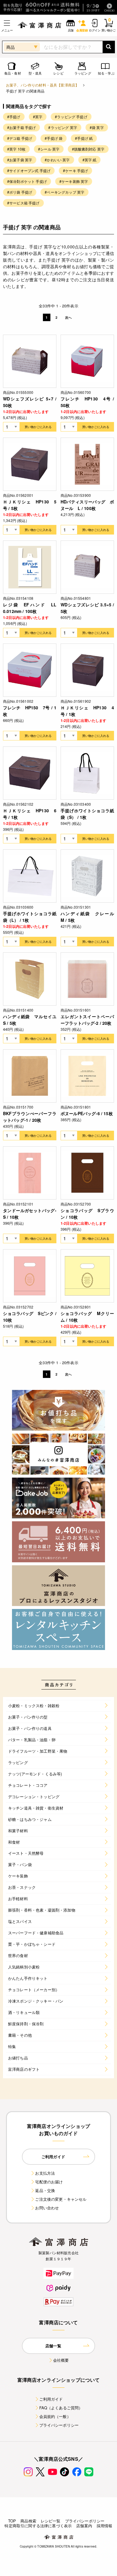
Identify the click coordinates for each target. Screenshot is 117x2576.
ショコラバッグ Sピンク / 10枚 (30, 1317)
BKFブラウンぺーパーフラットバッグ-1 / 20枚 (30, 1117)
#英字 (38, 117)
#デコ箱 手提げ (20, 138)
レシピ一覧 (51, 2521)
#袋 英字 (97, 127)
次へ (68, 317)
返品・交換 (45, 2190)
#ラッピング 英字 (63, 127)
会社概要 (61, 2360)
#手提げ (14, 117)
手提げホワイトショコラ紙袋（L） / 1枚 (30, 917)
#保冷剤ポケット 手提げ (27, 181)
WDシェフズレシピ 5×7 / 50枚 (30, 402)
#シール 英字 (49, 149)
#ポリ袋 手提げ (20, 192)
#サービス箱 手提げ (23, 203)
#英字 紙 (90, 160)
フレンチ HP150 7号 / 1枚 (30, 711)
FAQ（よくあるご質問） (61, 2408)
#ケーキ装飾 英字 (74, 181)
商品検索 (28, 2521)
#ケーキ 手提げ (75, 170)
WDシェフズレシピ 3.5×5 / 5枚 (87, 608)
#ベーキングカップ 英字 (64, 192)
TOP (12, 2521)
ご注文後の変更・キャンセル (61, 2199)
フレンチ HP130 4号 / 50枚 (87, 402)
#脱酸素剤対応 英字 (88, 149)
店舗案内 (84, 2526)
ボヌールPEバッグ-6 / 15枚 (87, 1113)
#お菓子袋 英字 (20, 160)
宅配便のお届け (49, 2182)
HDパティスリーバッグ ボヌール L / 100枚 (87, 505)
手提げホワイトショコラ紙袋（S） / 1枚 (87, 814)
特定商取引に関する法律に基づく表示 (38, 2526)
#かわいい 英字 (57, 160)
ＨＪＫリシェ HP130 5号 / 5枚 (30, 505)
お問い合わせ (47, 2208)
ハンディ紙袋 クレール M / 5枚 (87, 917)
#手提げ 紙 (84, 138)
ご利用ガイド (51, 2399)
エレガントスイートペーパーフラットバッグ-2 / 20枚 (87, 1020)
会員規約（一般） (55, 2416)
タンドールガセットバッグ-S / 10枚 (30, 1214)
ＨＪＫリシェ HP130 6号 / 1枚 (30, 814)
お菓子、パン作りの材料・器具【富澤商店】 (42, 85)
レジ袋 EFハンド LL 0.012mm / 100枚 (30, 608)
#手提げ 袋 (54, 138)
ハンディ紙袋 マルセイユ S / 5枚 (30, 1020)
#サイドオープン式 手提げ (29, 170)
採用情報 (105, 2526)
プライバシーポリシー (59, 2425)
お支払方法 (45, 2173)
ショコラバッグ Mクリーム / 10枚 (87, 1317)
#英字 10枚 (16, 149)
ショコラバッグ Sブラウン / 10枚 (87, 1214)
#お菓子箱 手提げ (21, 127)
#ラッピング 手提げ (71, 117)
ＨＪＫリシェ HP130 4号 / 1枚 (87, 711)
